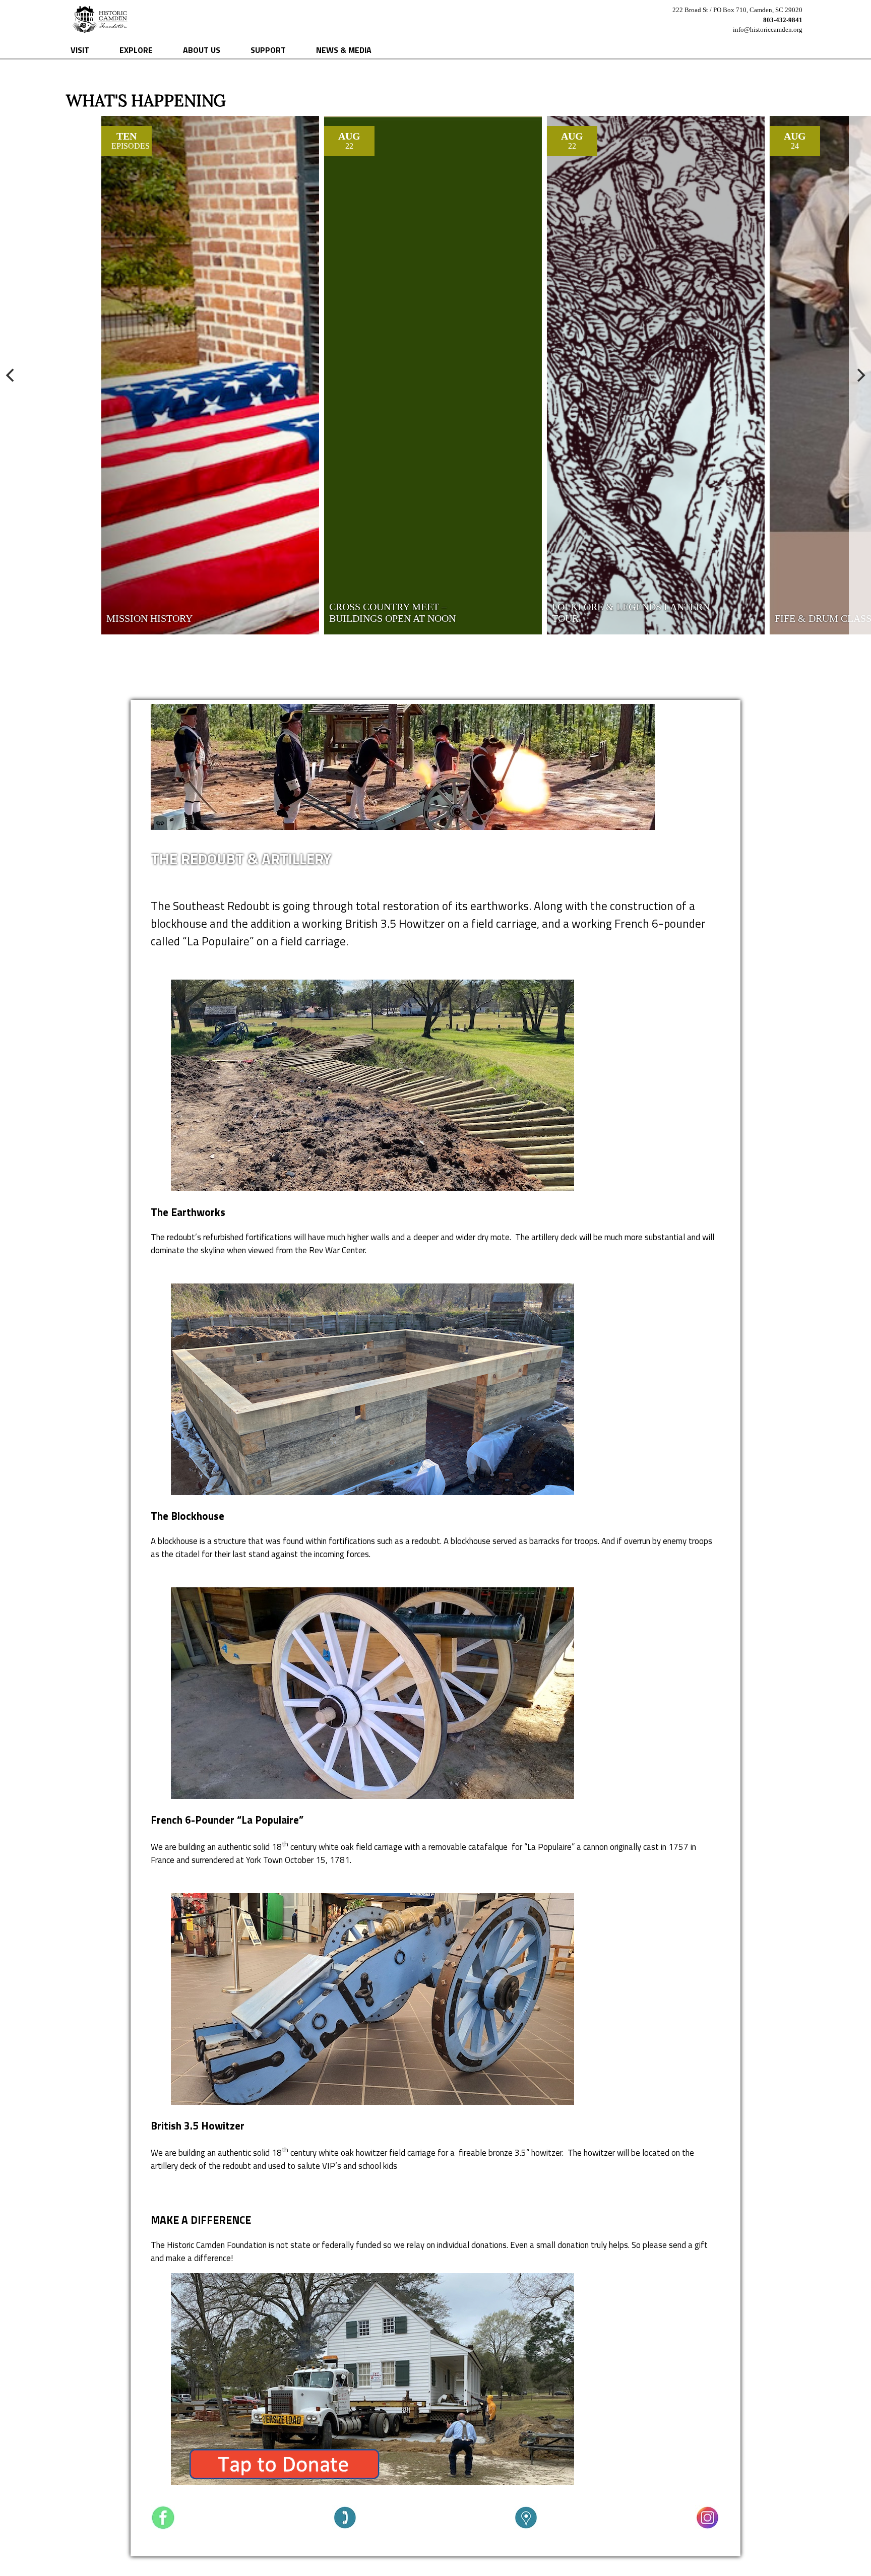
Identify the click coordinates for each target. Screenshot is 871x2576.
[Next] (860, 375)
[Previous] (11, 375)
